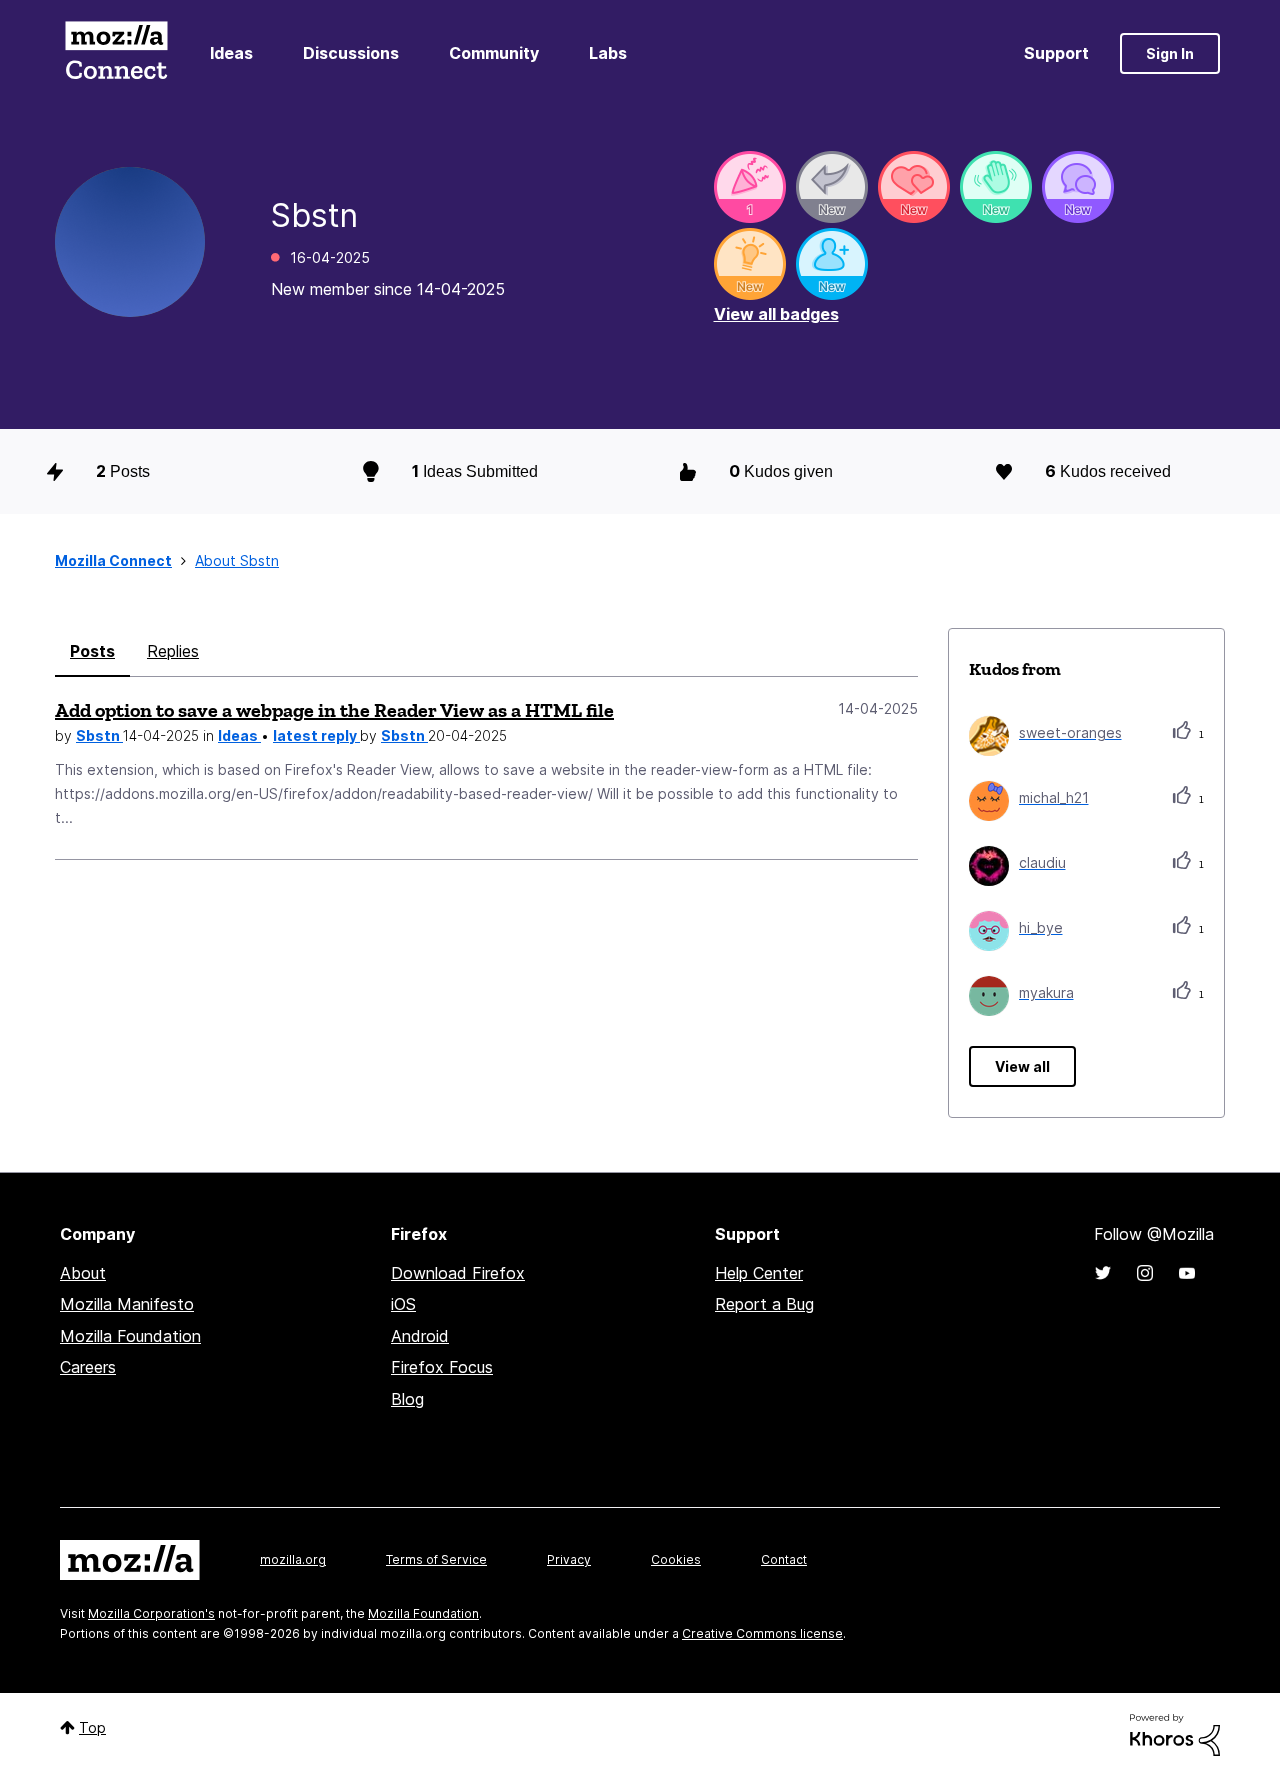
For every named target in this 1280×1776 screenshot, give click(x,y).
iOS (403, 1304)
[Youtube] (1187, 1273)
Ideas (231, 53)
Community (494, 53)
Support (1056, 53)
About (83, 1273)
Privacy (569, 1559)
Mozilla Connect (116, 53)
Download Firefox (458, 1273)
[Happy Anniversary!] (750, 187)
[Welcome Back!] (996, 187)
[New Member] (832, 264)
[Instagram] (1145, 1273)
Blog (407, 1399)
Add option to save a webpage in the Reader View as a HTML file (334, 710)
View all (1022, 1066)
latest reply (316, 735)
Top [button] (92, 1727)
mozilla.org (293, 1559)
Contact (784, 1559)
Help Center (759, 1273)
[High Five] (914, 187)
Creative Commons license (762, 1633)
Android (420, 1336)
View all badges (776, 314)
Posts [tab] (92, 651)
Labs (608, 53)
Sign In (1170, 53)
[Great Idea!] (750, 264)
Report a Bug (764, 1304)
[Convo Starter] (1078, 187)
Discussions (351, 53)
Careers (88, 1367)
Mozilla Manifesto (127, 1304)
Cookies (676, 1559)
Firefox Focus (442, 1367)
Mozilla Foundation (130, 1336)
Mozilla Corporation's (151, 1613)
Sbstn (99, 735)
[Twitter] (1103, 1273)
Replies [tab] (173, 651)
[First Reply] (832, 187)
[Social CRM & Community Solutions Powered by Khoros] (1175, 1733)
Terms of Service (436, 1559)
